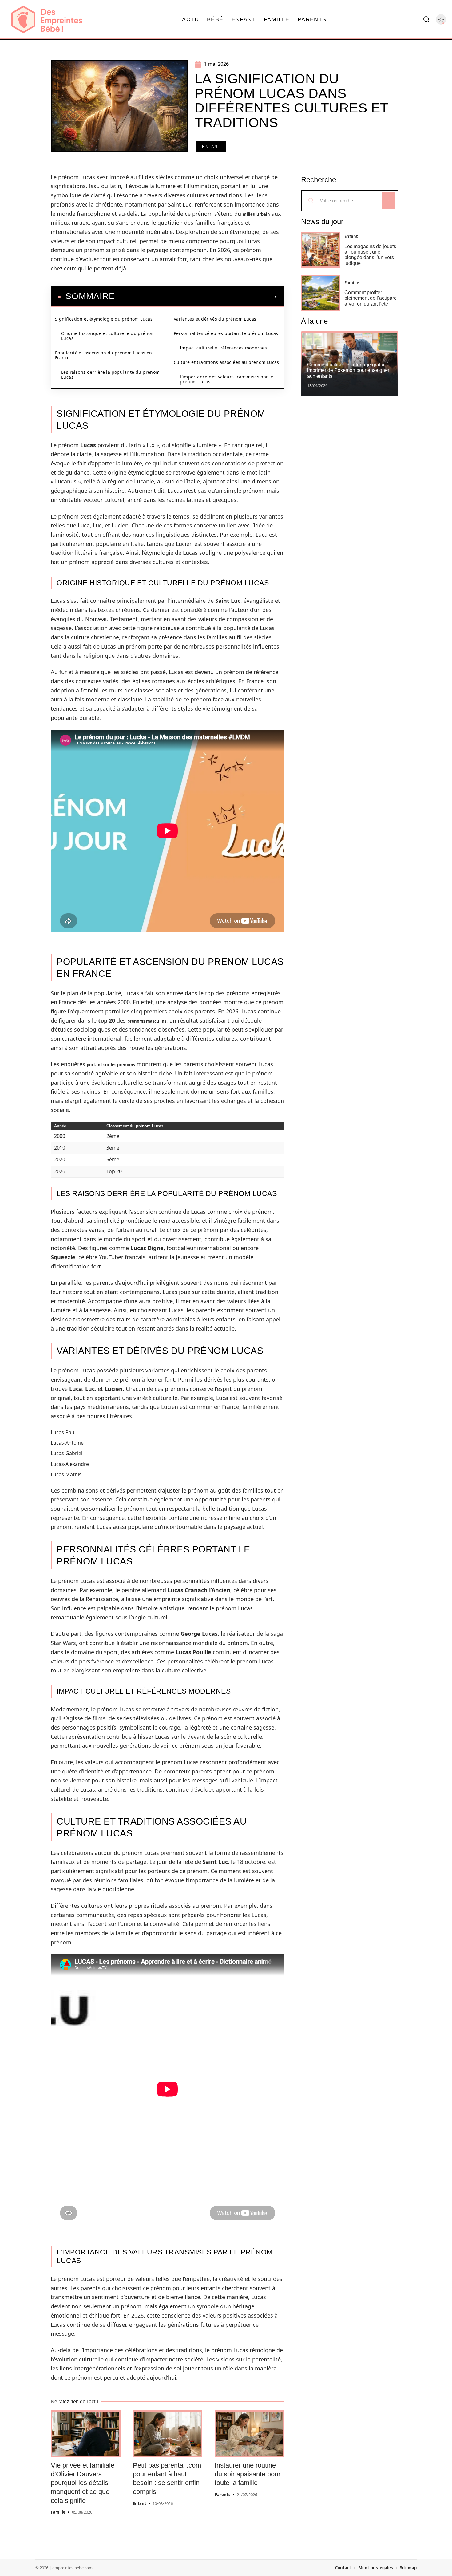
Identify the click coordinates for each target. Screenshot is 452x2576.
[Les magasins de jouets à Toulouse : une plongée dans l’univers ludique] (320, 250)
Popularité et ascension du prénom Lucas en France (104, 355)
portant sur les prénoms (111, 1065)
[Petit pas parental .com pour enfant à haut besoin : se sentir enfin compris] (168, 2434)
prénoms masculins (147, 1021)
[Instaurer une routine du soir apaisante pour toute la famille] (250, 2434)
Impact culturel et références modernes (223, 348)
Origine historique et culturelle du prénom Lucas (108, 336)
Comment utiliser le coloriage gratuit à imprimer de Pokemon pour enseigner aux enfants (348, 370)
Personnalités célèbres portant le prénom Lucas (226, 333)
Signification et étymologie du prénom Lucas (104, 319)
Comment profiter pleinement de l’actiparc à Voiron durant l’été (370, 298)
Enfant (211, 147)
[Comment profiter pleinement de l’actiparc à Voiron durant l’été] (320, 293)
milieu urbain (256, 214)
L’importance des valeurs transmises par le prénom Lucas (227, 379)
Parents (222, 2495)
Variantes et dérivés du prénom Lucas (215, 319)
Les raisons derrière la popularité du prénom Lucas (111, 375)
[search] (426, 19)
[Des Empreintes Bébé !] (47, 19)
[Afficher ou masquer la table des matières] (196, 297)
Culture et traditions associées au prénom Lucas (226, 362)
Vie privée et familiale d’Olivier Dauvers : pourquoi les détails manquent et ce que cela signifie (83, 2483)
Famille (58, 2512)
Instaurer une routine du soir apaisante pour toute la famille (248, 2474)
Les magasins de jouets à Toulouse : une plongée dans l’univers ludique (370, 255)
